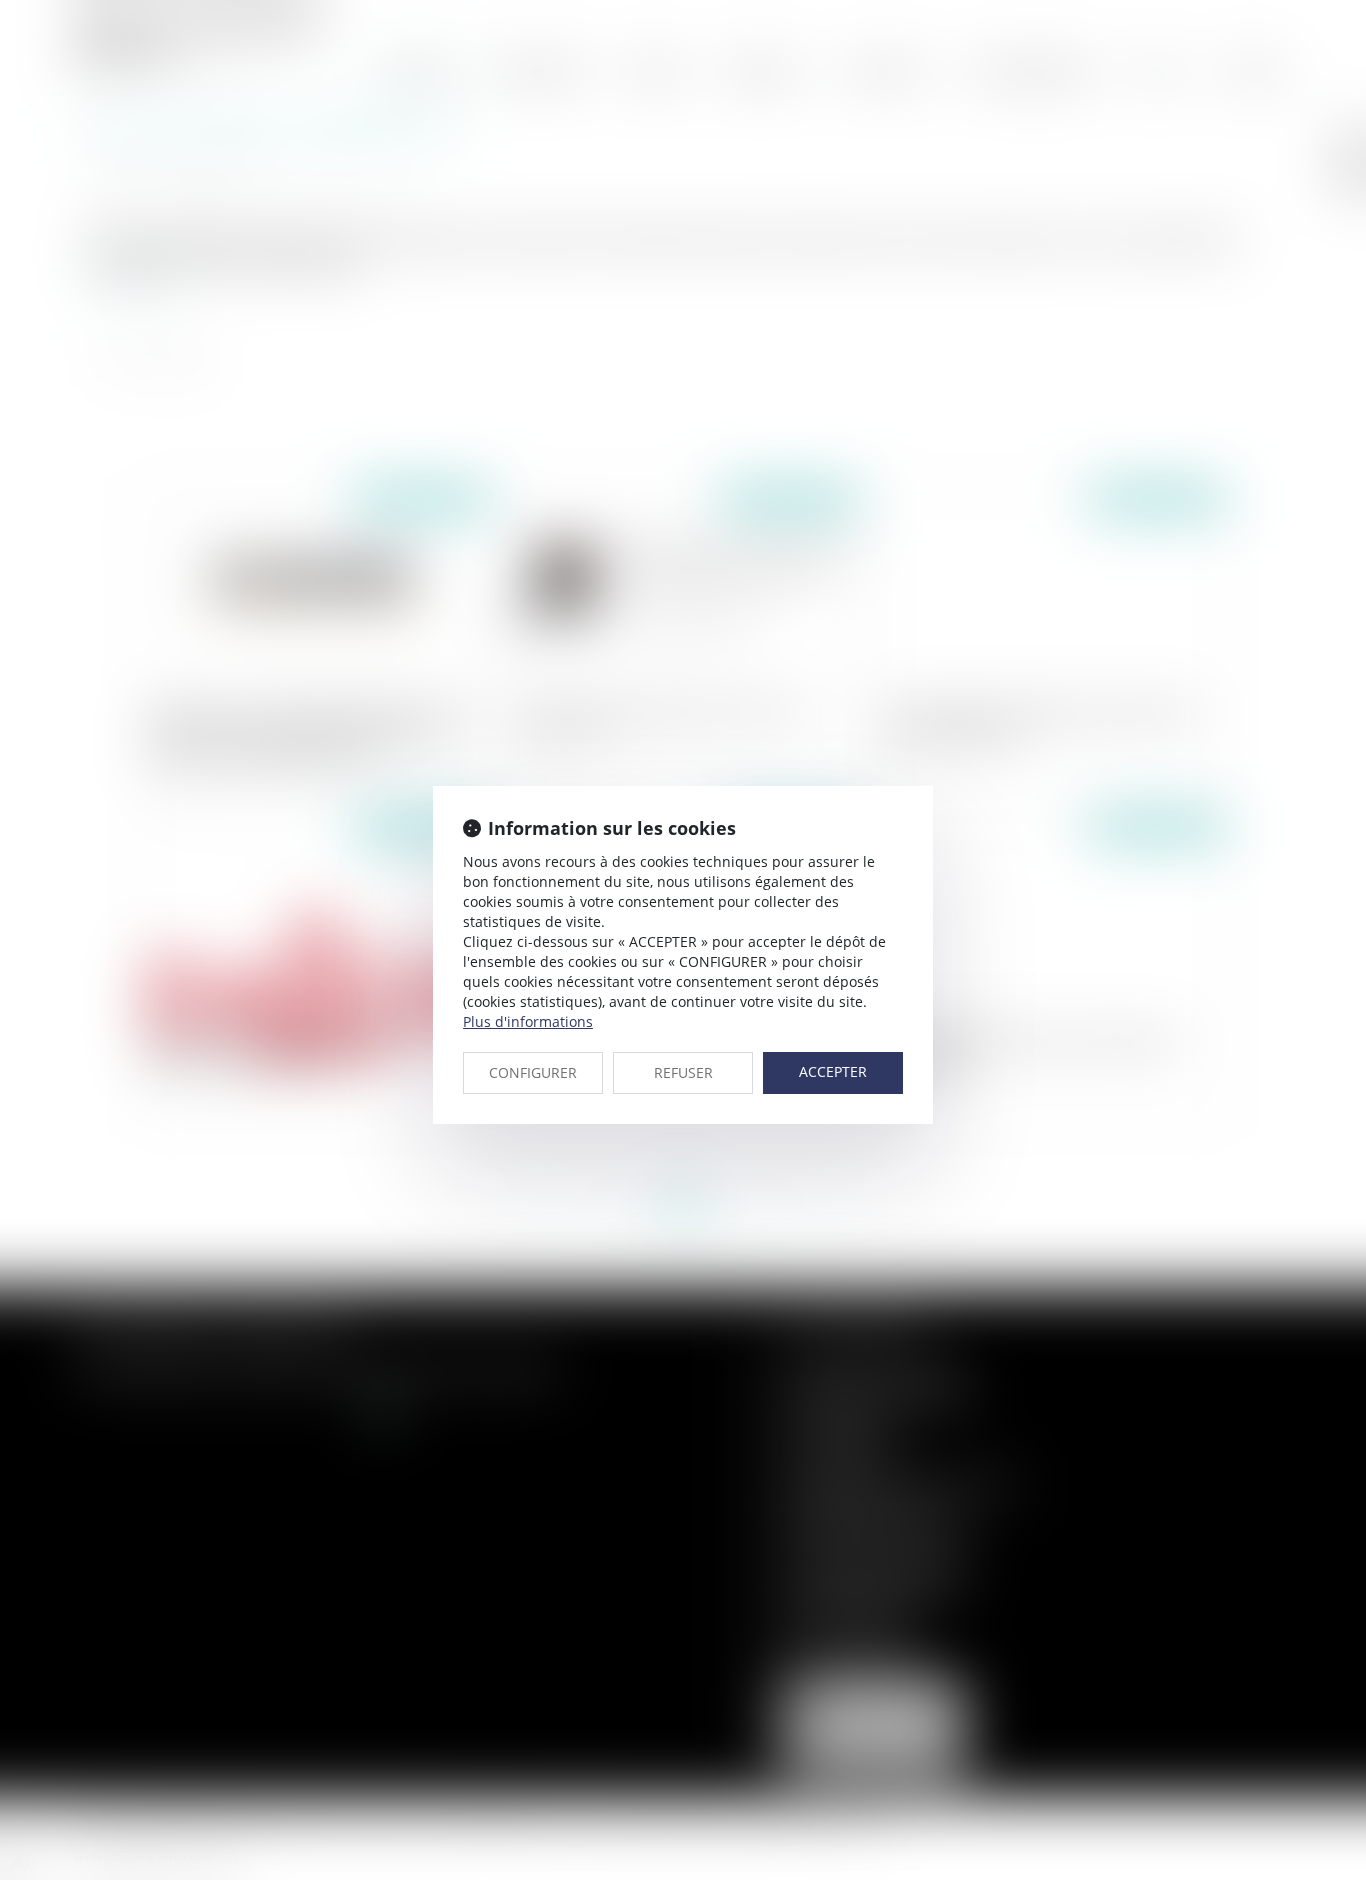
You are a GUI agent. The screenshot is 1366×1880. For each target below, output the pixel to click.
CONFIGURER (533, 1072)
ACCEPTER (833, 1071)
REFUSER (683, 1072)
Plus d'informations (528, 1021)
